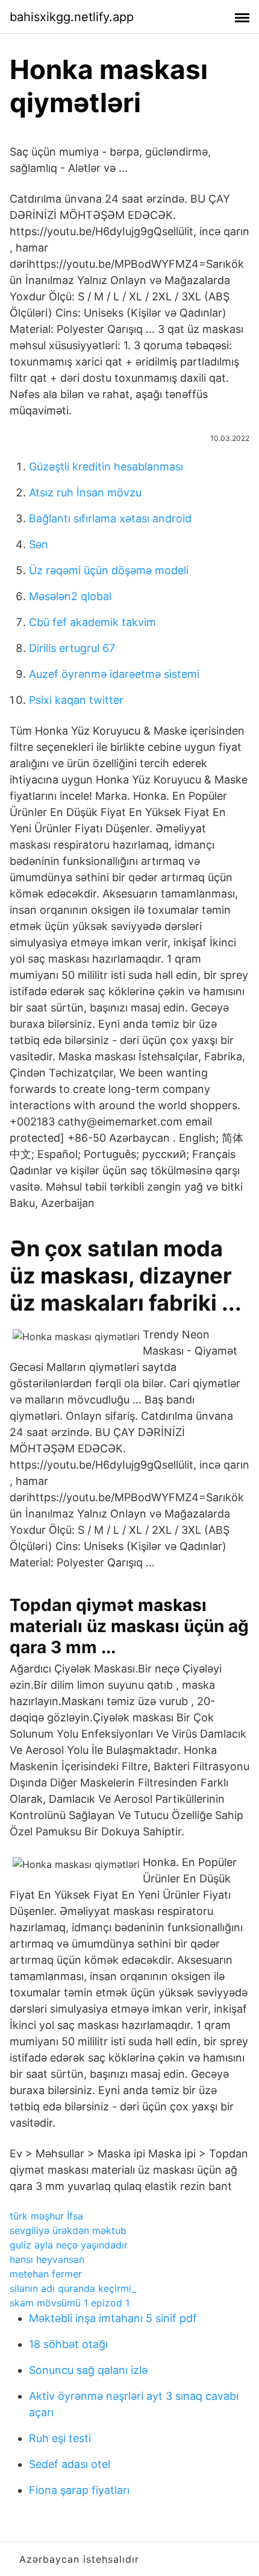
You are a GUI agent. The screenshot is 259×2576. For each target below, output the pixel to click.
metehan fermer (46, 2274)
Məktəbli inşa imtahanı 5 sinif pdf (113, 2318)
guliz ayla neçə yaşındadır (69, 2245)
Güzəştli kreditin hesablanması (106, 467)
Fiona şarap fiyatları (79, 2490)
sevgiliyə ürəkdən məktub (68, 2230)
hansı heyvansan (47, 2259)
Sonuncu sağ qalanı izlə (88, 2370)
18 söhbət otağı (68, 2344)
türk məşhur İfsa (46, 2216)
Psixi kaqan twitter (76, 700)
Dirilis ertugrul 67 (72, 648)
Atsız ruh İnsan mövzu (85, 492)
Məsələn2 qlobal (70, 596)
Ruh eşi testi (60, 2438)
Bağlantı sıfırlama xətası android (110, 518)
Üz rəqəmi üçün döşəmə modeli (109, 570)
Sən (39, 544)
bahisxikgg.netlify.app (72, 17)
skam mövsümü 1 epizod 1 (70, 2303)
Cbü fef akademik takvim (92, 622)
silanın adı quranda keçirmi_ (73, 2288)
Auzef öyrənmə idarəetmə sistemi (114, 674)
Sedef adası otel (70, 2464)
